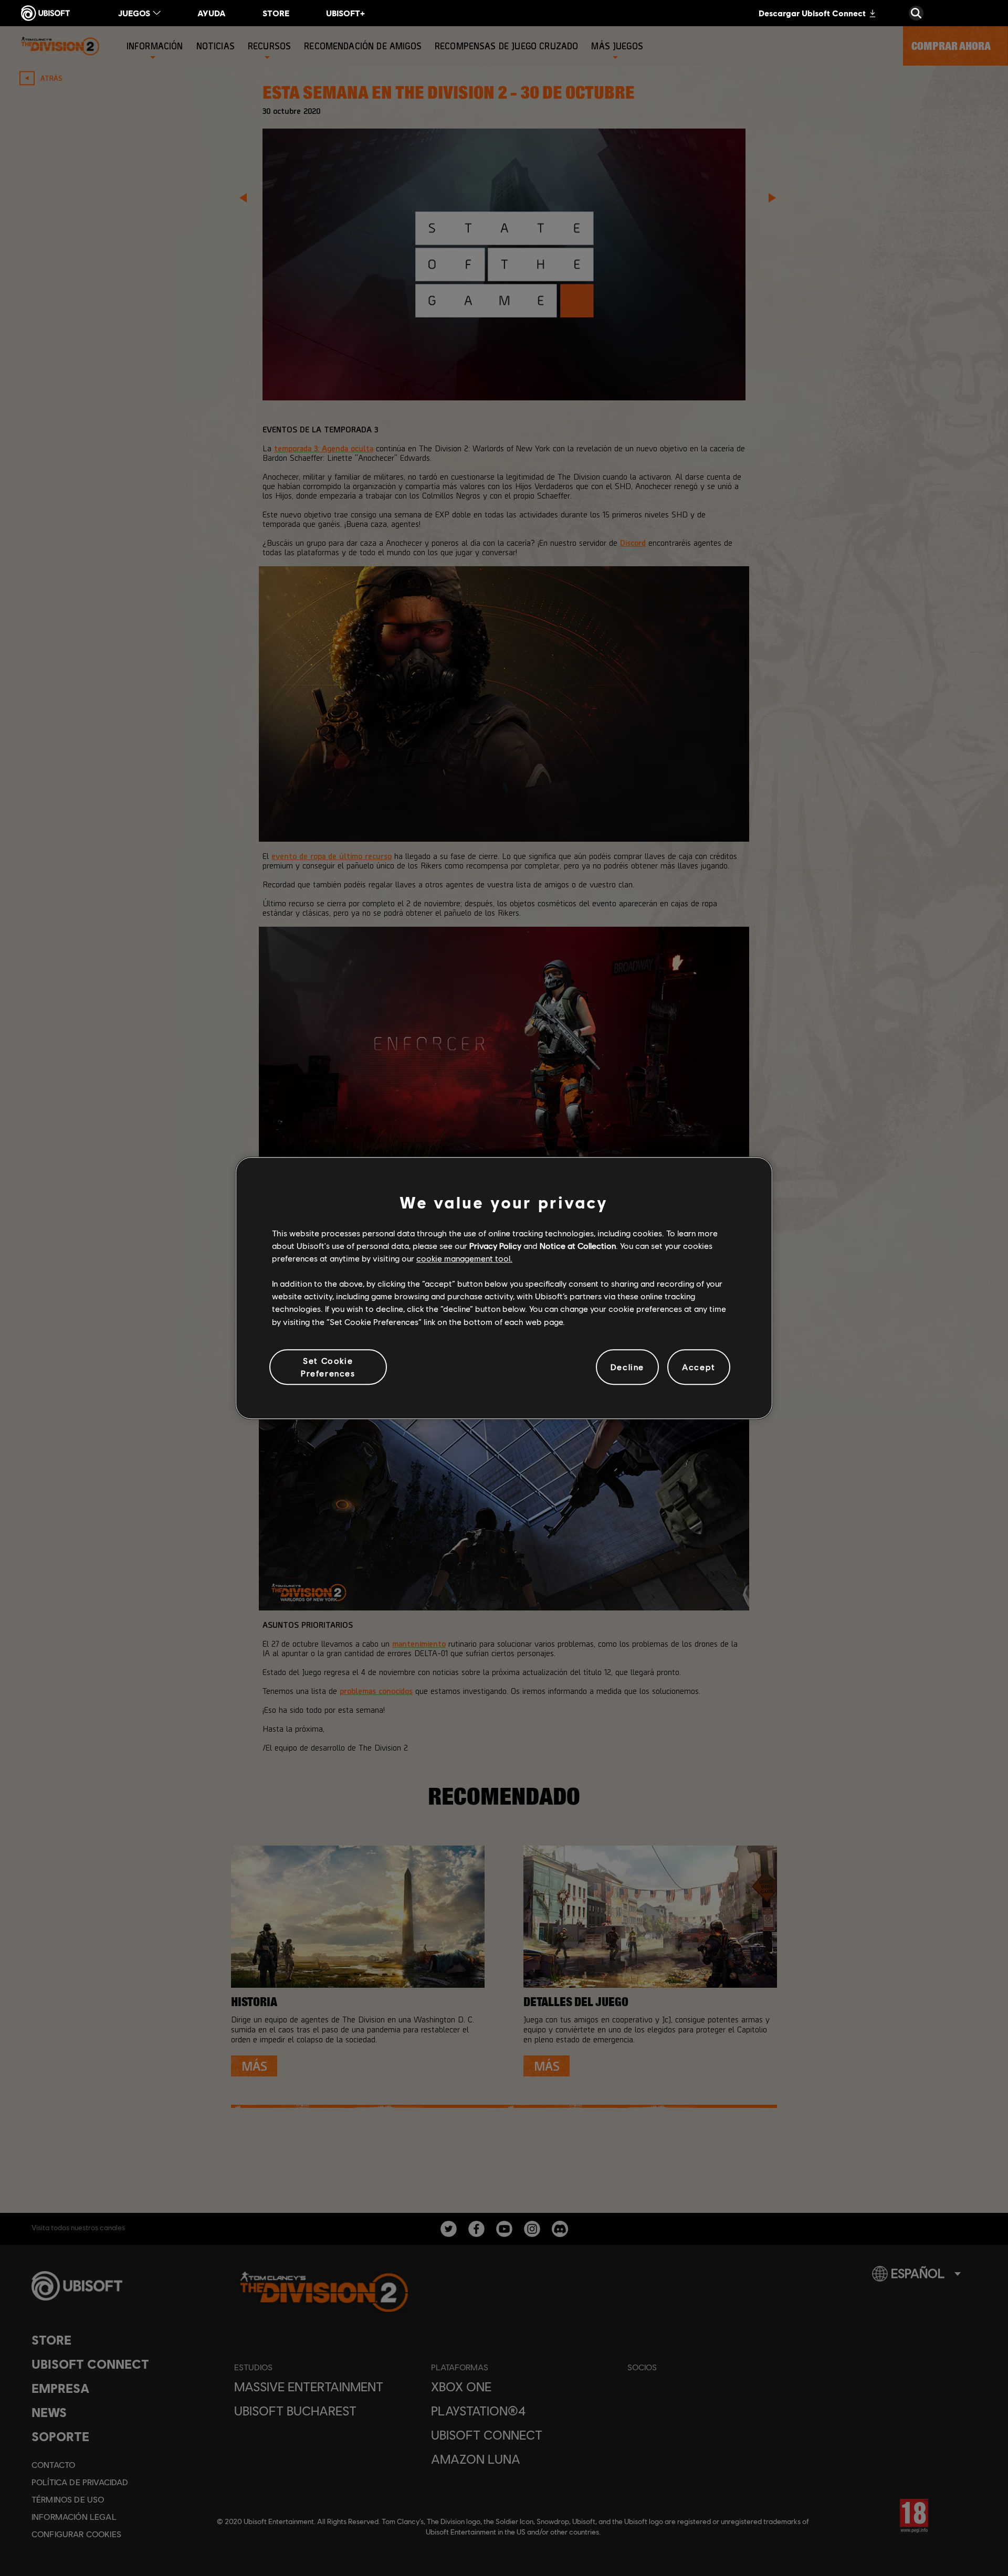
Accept (699, 1367)
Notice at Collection (578, 1245)
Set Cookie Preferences (328, 1367)
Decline (627, 1367)
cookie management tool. (464, 1258)
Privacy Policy (495, 1245)
